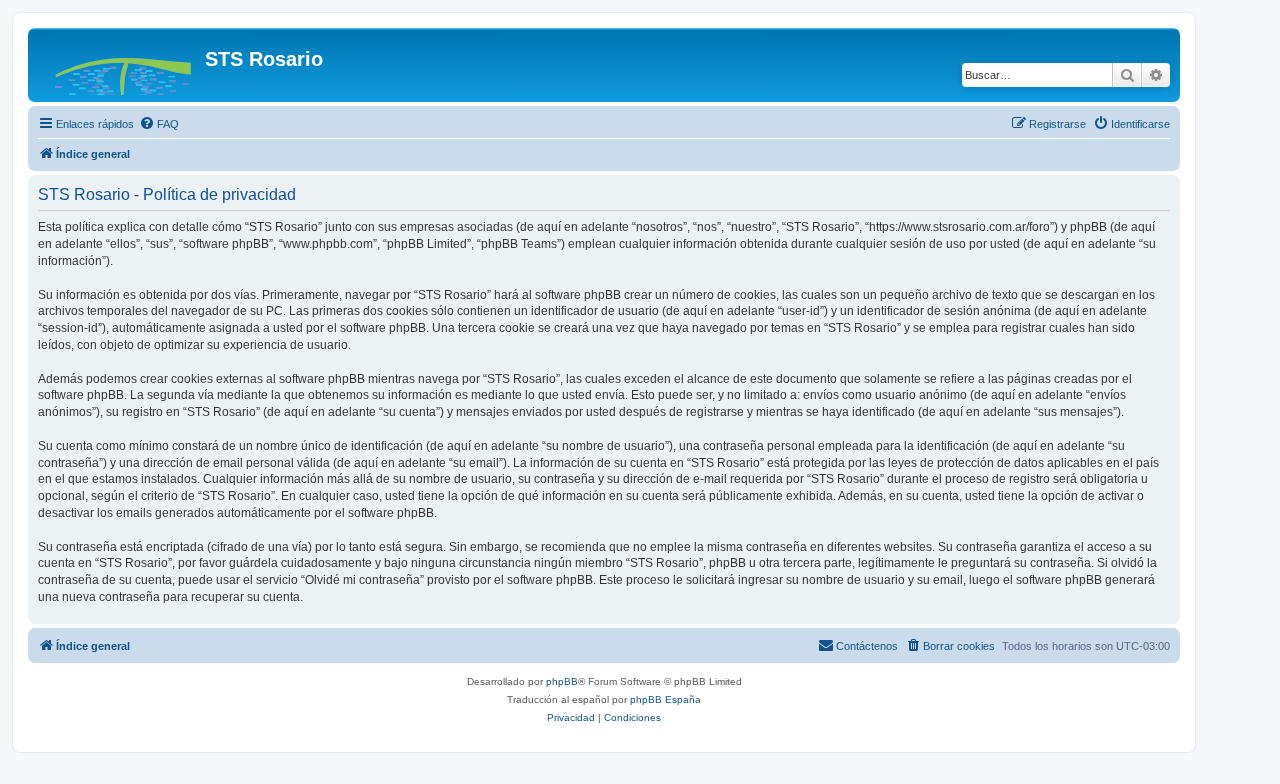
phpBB (562, 681)
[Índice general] (119, 65)
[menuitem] (159, 124)
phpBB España (665, 699)
